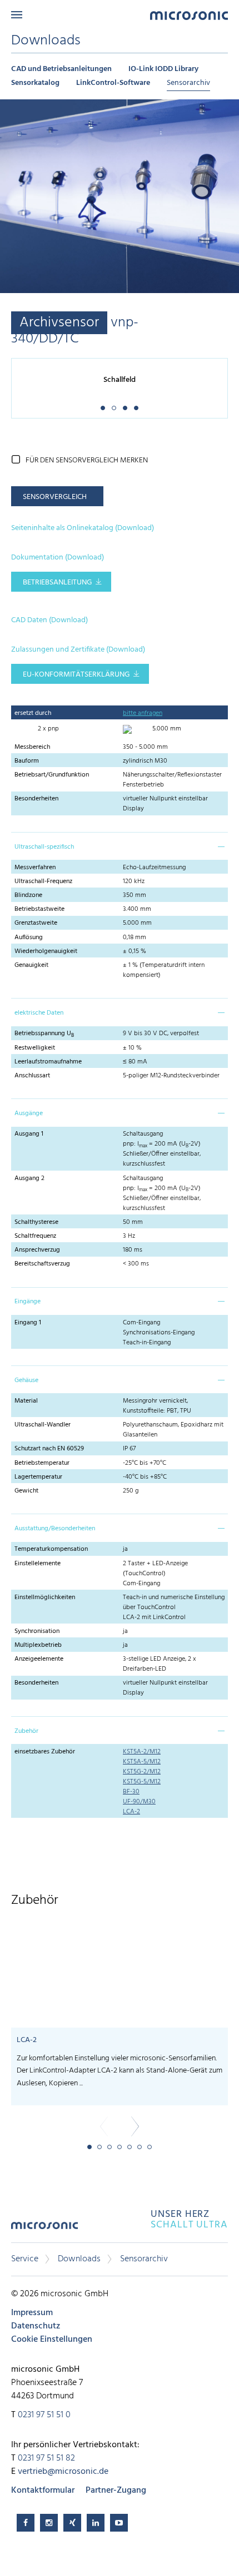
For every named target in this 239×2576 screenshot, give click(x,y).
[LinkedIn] (96, 2523)
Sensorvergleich (55, 497)
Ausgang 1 (29, 1134)
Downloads (79, 2259)
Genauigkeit (31, 965)
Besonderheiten (36, 799)
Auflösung (29, 937)
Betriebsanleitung (57, 583)
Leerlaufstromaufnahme (48, 1062)
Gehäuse (26, 1380)
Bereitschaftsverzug (42, 1264)
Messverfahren (35, 868)
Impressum (32, 2313)
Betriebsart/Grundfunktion (52, 775)
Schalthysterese (36, 1222)
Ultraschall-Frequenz (43, 881)
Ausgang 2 (29, 1178)
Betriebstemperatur (42, 1463)
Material (26, 1401)
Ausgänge (29, 1113)
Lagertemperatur (38, 1477)
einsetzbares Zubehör (45, 1752)
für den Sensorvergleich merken (87, 460)
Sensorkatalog (35, 83)
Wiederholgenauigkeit (46, 951)
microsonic (44, 2229)
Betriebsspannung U (44, 1034)
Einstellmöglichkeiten (45, 1597)
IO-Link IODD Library (163, 69)
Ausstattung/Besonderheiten (55, 1529)
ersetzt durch (33, 713)
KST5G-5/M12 (142, 1782)
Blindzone (28, 895)
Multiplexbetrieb (38, 1645)
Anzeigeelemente (39, 1659)
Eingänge (28, 1302)
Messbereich (32, 747)
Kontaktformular (43, 2491)
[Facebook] (26, 2523)
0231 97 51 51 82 (46, 2458)
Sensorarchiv (188, 83)
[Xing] (72, 2523)
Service (25, 2259)
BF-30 (131, 1792)
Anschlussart (32, 1076)
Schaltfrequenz (35, 1236)
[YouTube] (119, 2523)
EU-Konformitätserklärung (76, 675)
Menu (17, 15)
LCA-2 (131, 1812)
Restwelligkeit (35, 1048)
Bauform (27, 761)
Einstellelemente (38, 1564)
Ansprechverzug (37, 1250)
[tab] (120, 846)
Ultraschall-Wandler (43, 1425)
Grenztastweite (36, 923)
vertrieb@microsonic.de (63, 2472)
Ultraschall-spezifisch (44, 847)
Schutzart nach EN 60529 (49, 1449)
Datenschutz (36, 2326)
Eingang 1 (28, 1323)
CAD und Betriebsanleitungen (61, 69)
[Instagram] (49, 2523)
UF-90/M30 (139, 1802)
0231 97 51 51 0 (44, 2415)
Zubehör (26, 1731)
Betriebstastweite (39, 909)
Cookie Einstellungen (52, 2340)
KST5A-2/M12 (142, 1752)
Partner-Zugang (116, 2491)
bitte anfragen (143, 713)
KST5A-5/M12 (142, 1762)
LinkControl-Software (113, 83)
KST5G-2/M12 (142, 1772)
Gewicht (26, 1491)
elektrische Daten (39, 1013)
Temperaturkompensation (51, 1549)
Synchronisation (37, 1631)
